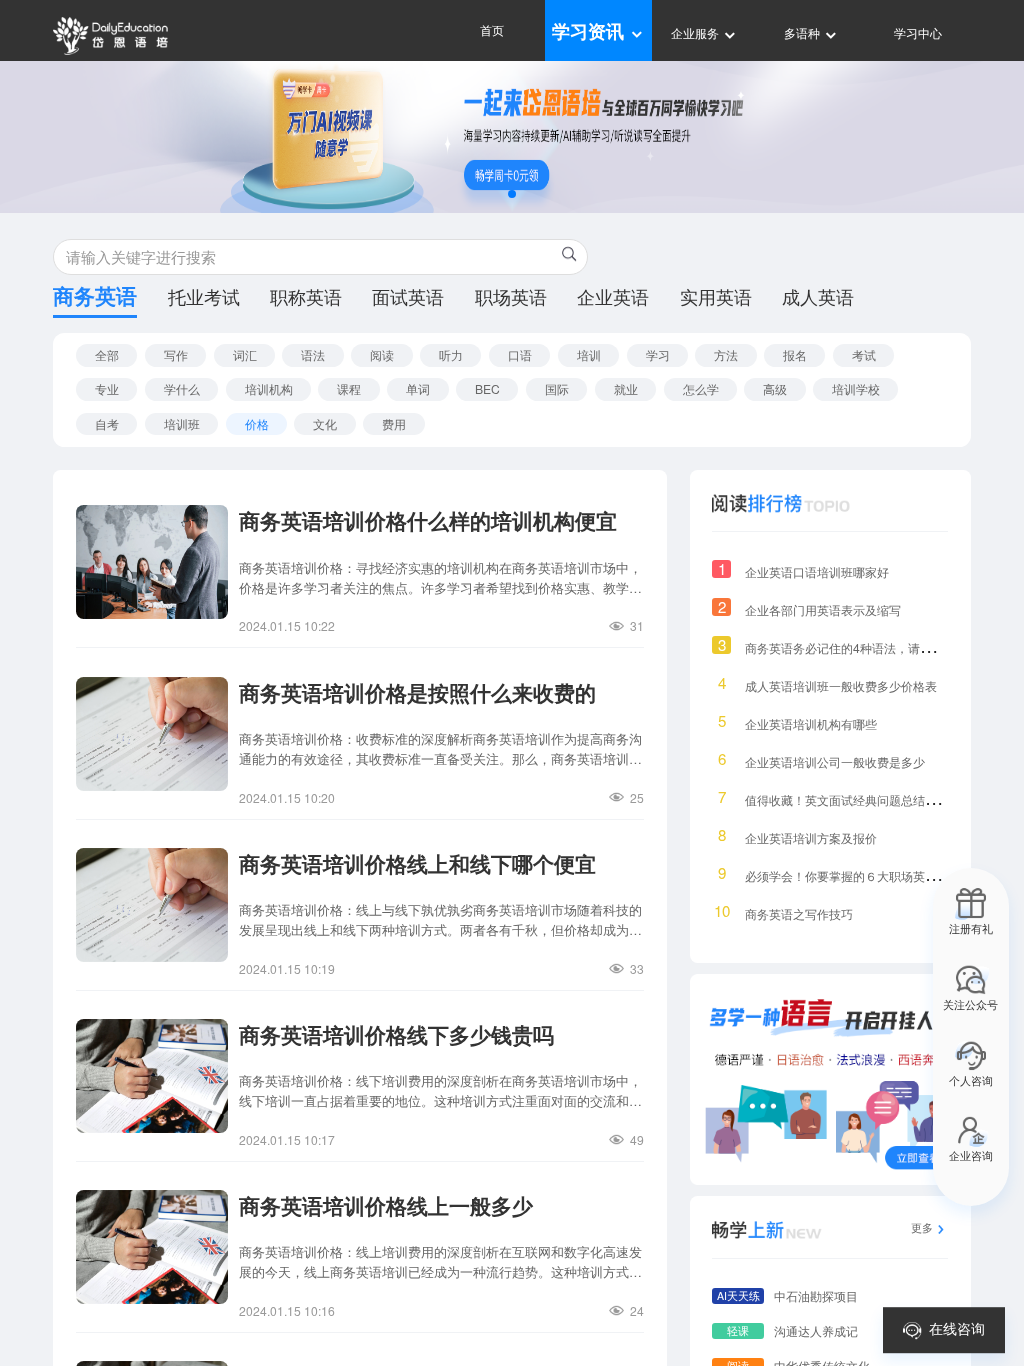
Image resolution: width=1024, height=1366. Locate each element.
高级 (775, 388)
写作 (176, 354)
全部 (107, 354)
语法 (313, 354)
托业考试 (204, 298)
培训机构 (269, 388)
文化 (325, 423)
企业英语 (613, 298)
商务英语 (95, 299)
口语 (520, 354)
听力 (451, 354)
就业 (626, 388)
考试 (864, 354)
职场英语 (511, 298)
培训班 (182, 423)
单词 (418, 388)
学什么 (182, 388)
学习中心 (918, 32)
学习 (658, 354)
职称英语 (306, 298)
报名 (795, 354)
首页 (492, 29)
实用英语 (716, 298)
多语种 (803, 32)
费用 (394, 423)
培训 (589, 354)
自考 (107, 423)
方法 (726, 354)
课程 (349, 388)
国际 (557, 388)
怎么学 (701, 388)
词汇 (245, 354)
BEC (487, 388)
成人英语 (818, 298)
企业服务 (696, 32)
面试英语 (408, 298)
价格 (257, 423)
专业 (107, 388)
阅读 (382, 354)
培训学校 (856, 388)
